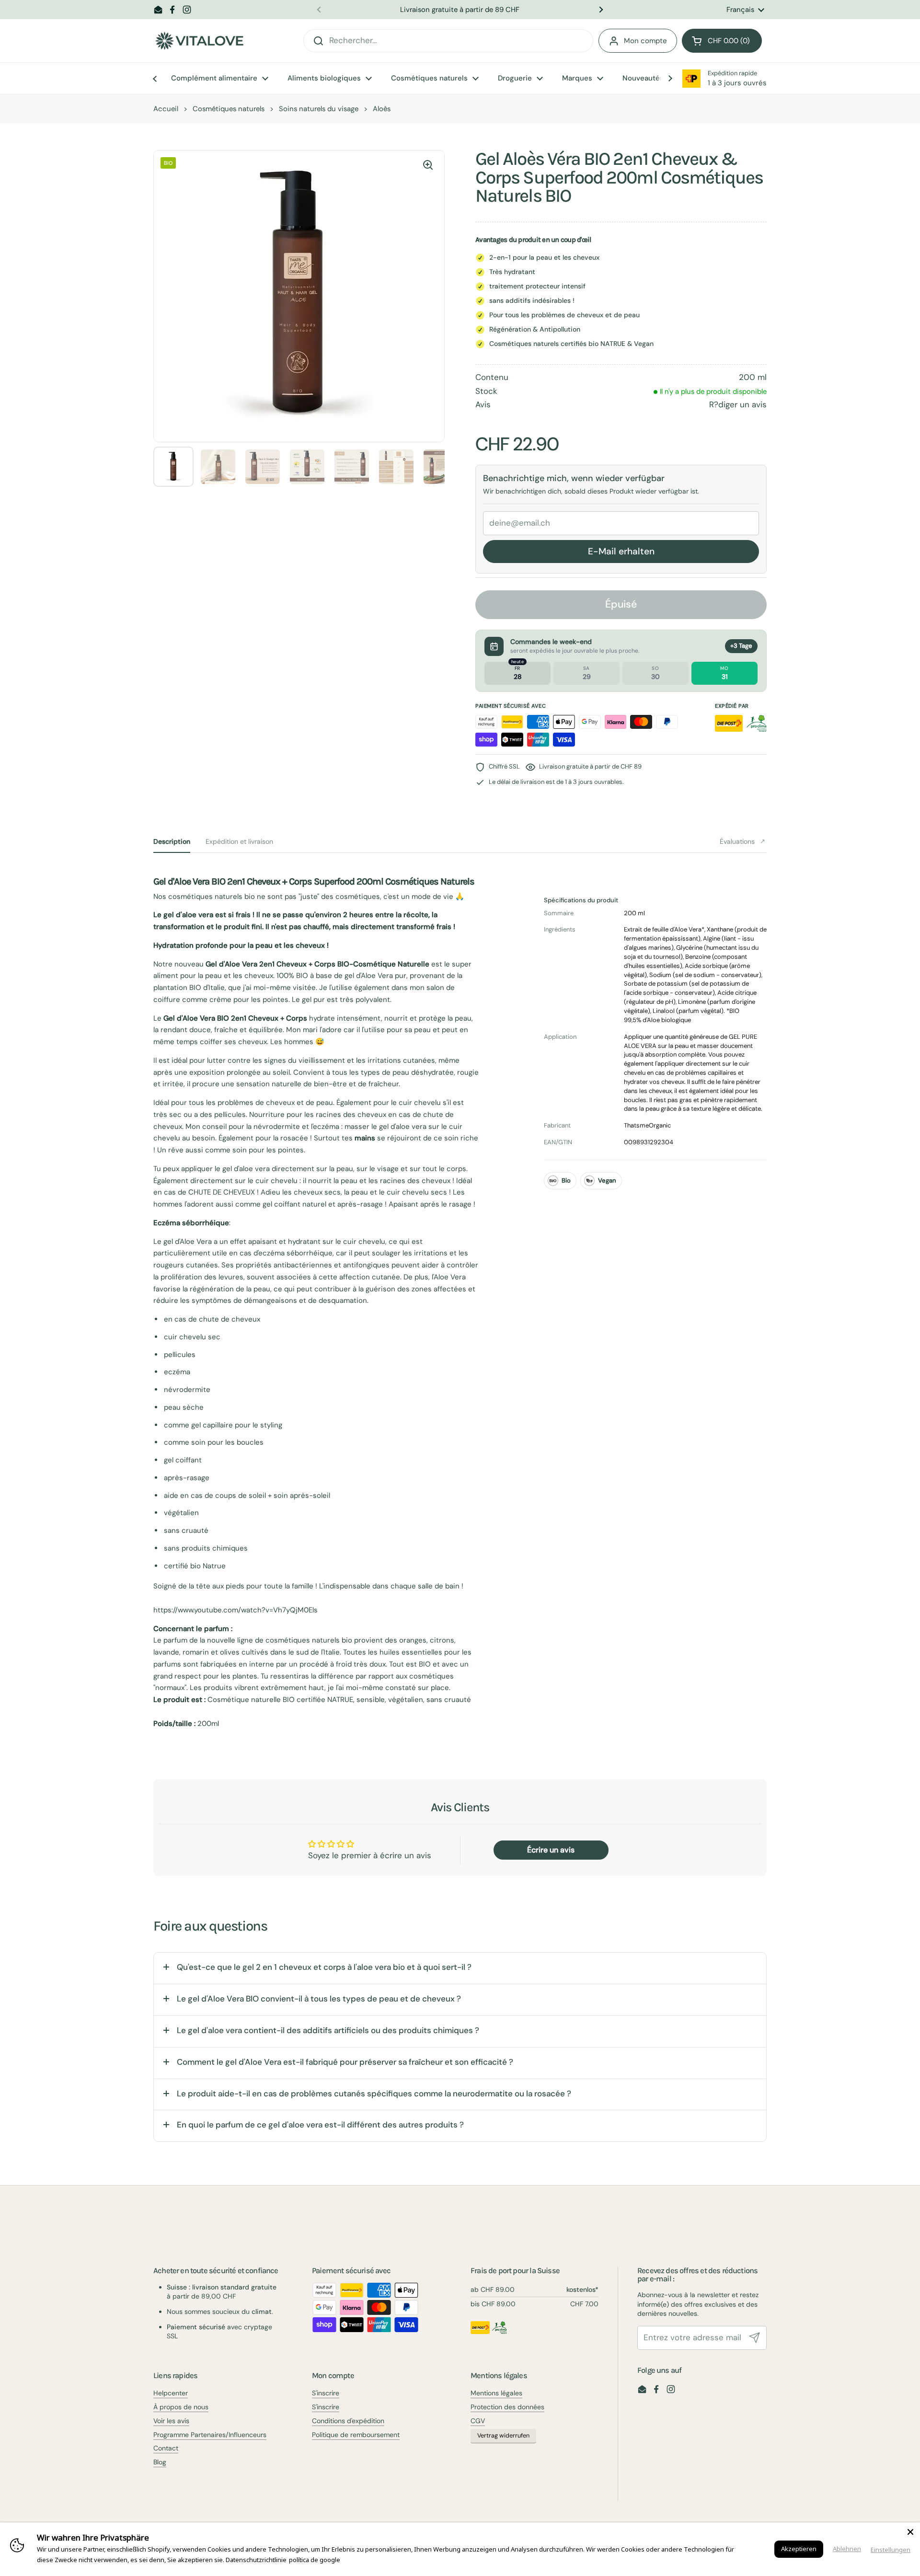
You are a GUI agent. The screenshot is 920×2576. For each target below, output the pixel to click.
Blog (160, 2462)
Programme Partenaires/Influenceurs (210, 2435)
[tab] (172, 841)
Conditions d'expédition (348, 2421)
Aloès (382, 109)
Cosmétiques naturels (229, 109)
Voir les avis (171, 2421)
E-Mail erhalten (621, 551)
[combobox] (448, 41)
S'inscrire (326, 2393)
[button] (722, 41)
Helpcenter (171, 2393)
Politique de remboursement (356, 2435)
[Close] (910, 2532)
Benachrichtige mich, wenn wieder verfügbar (574, 478)
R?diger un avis (738, 404)
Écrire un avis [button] (551, 1850)
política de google (315, 2560)
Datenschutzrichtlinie (256, 2560)
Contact (166, 2448)
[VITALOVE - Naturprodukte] (199, 41)
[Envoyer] (755, 2338)
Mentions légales (496, 2393)
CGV (478, 2421)
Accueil (166, 109)
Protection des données (507, 2407)
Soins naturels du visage (319, 109)
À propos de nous (181, 2407)
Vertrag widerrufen (503, 2436)
